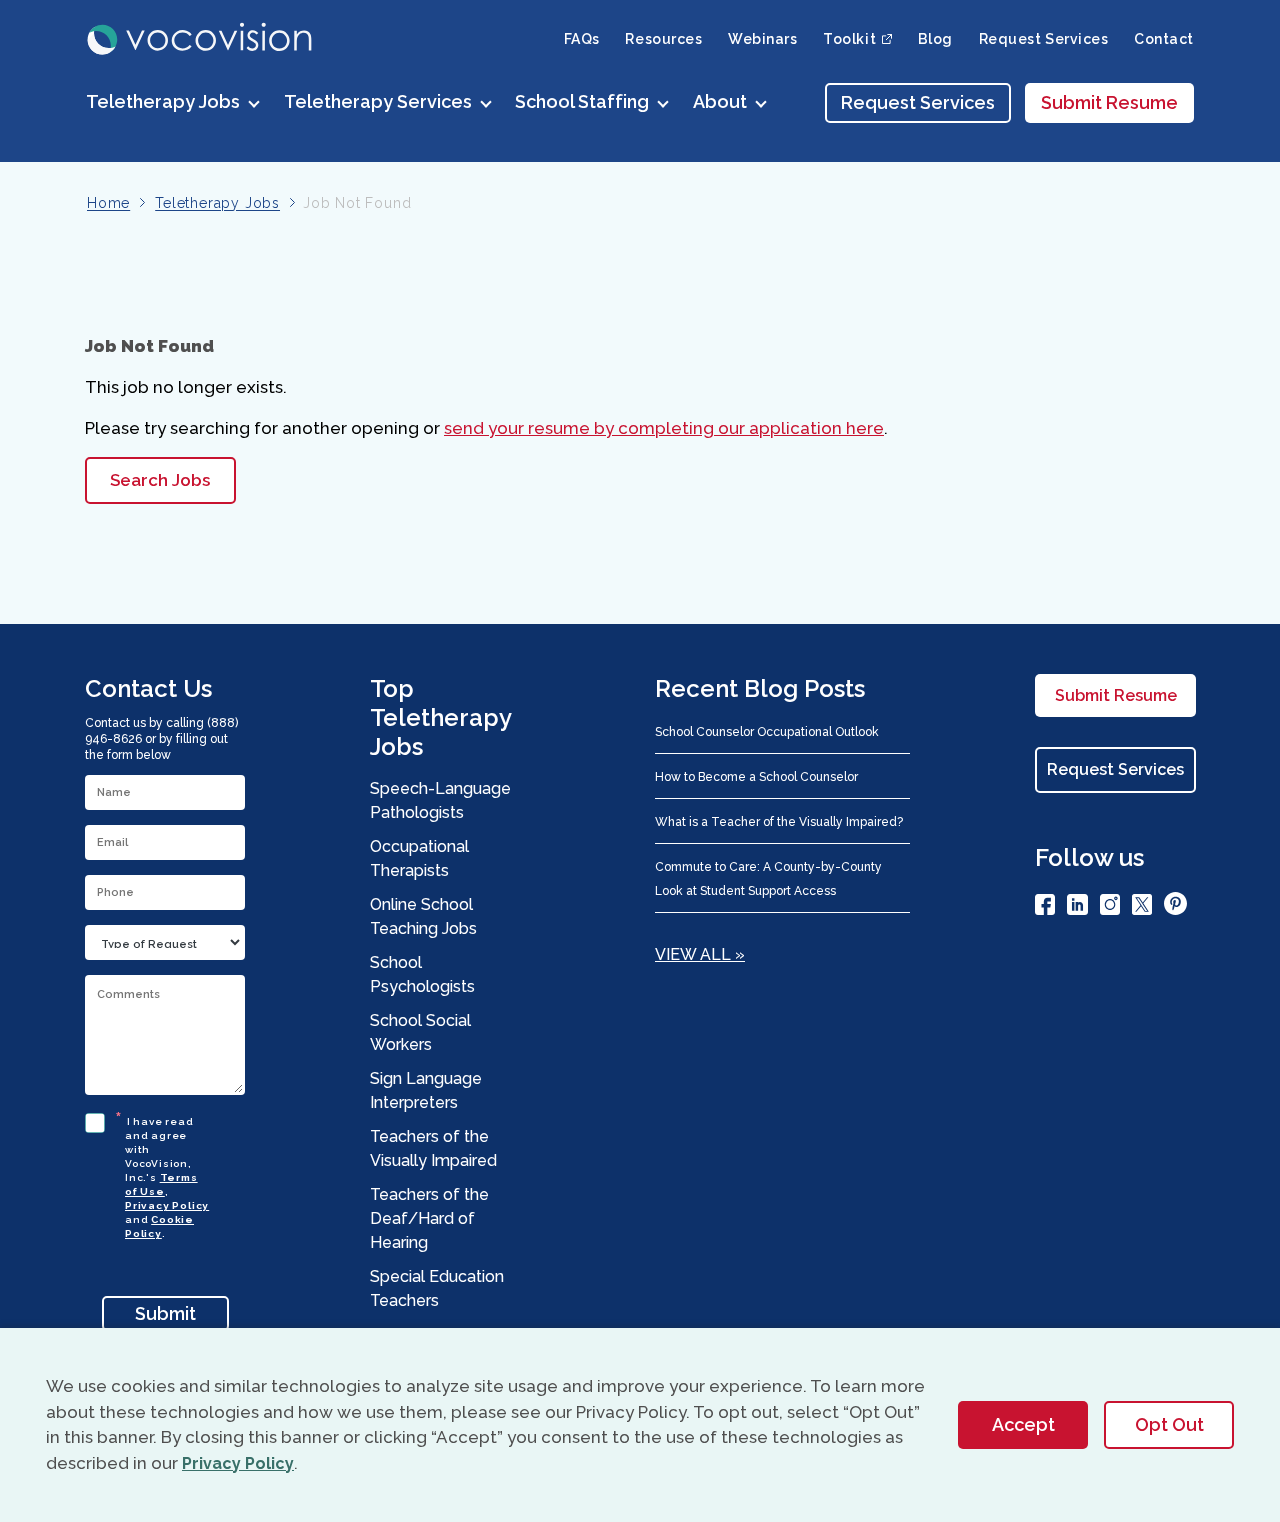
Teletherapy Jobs (217, 203)
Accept (1023, 1424)
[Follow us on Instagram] (1110, 908)
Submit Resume (1109, 102)
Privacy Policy (167, 1205)
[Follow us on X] (1142, 908)
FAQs (582, 39)
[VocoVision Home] (201, 39)
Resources (663, 39)
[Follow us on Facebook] (1045, 908)
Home (108, 203)
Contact (1164, 39)
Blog (935, 39)
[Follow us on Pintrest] (1175, 907)
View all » (700, 954)
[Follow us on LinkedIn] (1077, 908)
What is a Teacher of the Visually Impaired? (779, 822)
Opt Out (1169, 1424)
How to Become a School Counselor (756, 777)
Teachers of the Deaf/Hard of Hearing (429, 1218)
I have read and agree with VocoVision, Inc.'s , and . (167, 1174)
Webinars (762, 39)
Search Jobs (160, 480)
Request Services (1044, 39)
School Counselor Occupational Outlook (767, 732)
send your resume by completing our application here (664, 428)
